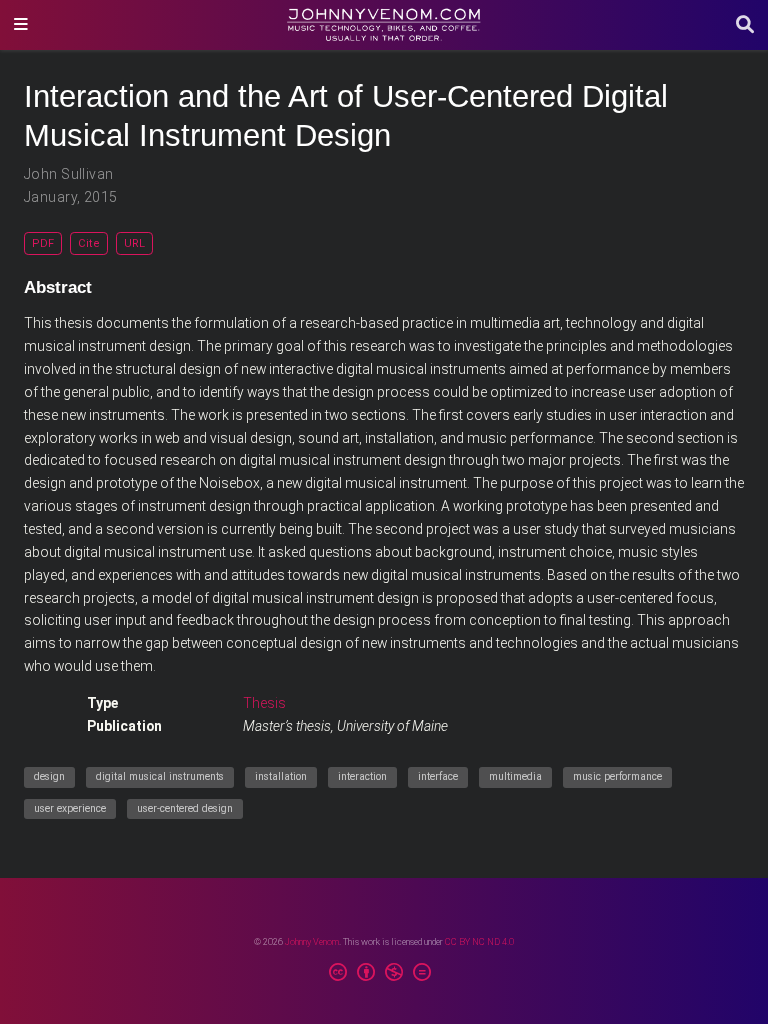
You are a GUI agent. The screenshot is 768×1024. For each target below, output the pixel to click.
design (49, 776)
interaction (362, 776)
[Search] (745, 25)
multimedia (515, 776)
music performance (617, 776)
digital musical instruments (160, 776)
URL (134, 243)
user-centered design (185, 808)
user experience (70, 808)
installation (281, 776)
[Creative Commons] (384, 975)
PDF (43, 243)
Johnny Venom (312, 941)
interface (438, 776)
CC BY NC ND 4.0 (479, 941)
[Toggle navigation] (21, 25)
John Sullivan (68, 174)
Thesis (264, 703)
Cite (89, 243)
